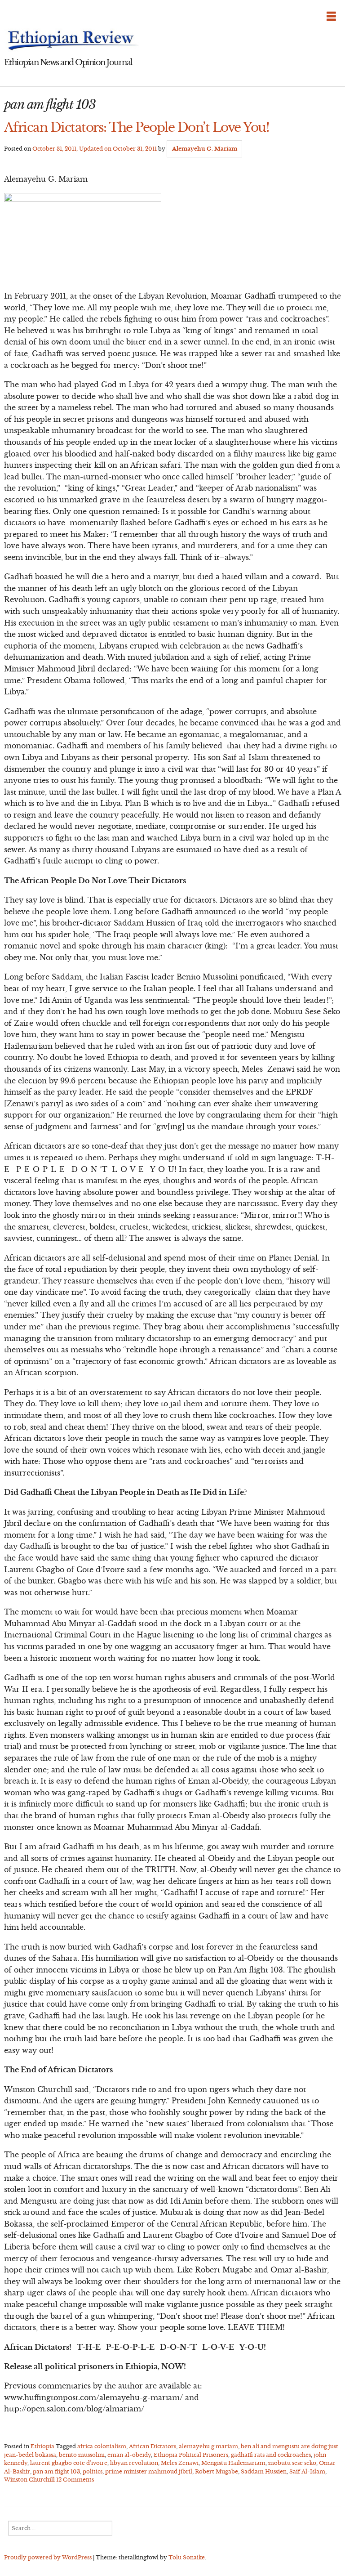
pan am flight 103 (56, 2471)
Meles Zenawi (180, 2463)
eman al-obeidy (129, 2455)
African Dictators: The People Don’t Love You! (137, 127)
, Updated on (95, 149)
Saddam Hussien (264, 2471)
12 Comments (75, 2480)
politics (93, 2471)
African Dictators (153, 2446)
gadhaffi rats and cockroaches (271, 2455)
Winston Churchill (29, 2480)
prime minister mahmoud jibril (149, 2471)
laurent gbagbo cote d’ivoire (69, 2463)
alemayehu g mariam (208, 2446)
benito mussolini (82, 2455)
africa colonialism (102, 2446)
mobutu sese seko (292, 2463)
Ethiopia (42, 2446)
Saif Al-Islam (307, 2471)
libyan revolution (134, 2463)
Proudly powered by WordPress (48, 2557)
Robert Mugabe (217, 2471)
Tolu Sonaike (187, 2557)
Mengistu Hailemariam (233, 2463)
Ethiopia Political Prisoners (191, 2455)
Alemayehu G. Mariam (205, 149)
